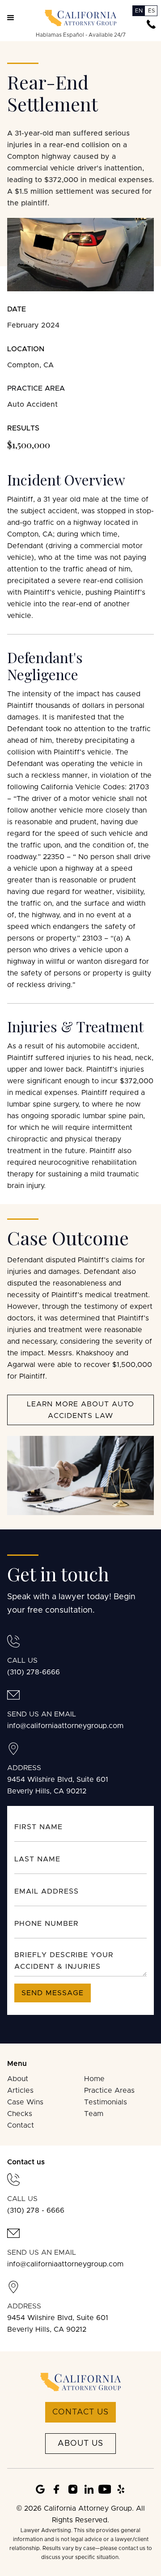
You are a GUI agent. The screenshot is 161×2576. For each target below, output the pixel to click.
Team (94, 2114)
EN (139, 11)
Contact (21, 2125)
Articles (20, 2091)
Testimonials (106, 2102)
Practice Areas (109, 2091)
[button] (11, 18)
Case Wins (25, 2102)
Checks (20, 2114)
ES (151, 11)
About (18, 2079)
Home (94, 2079)
